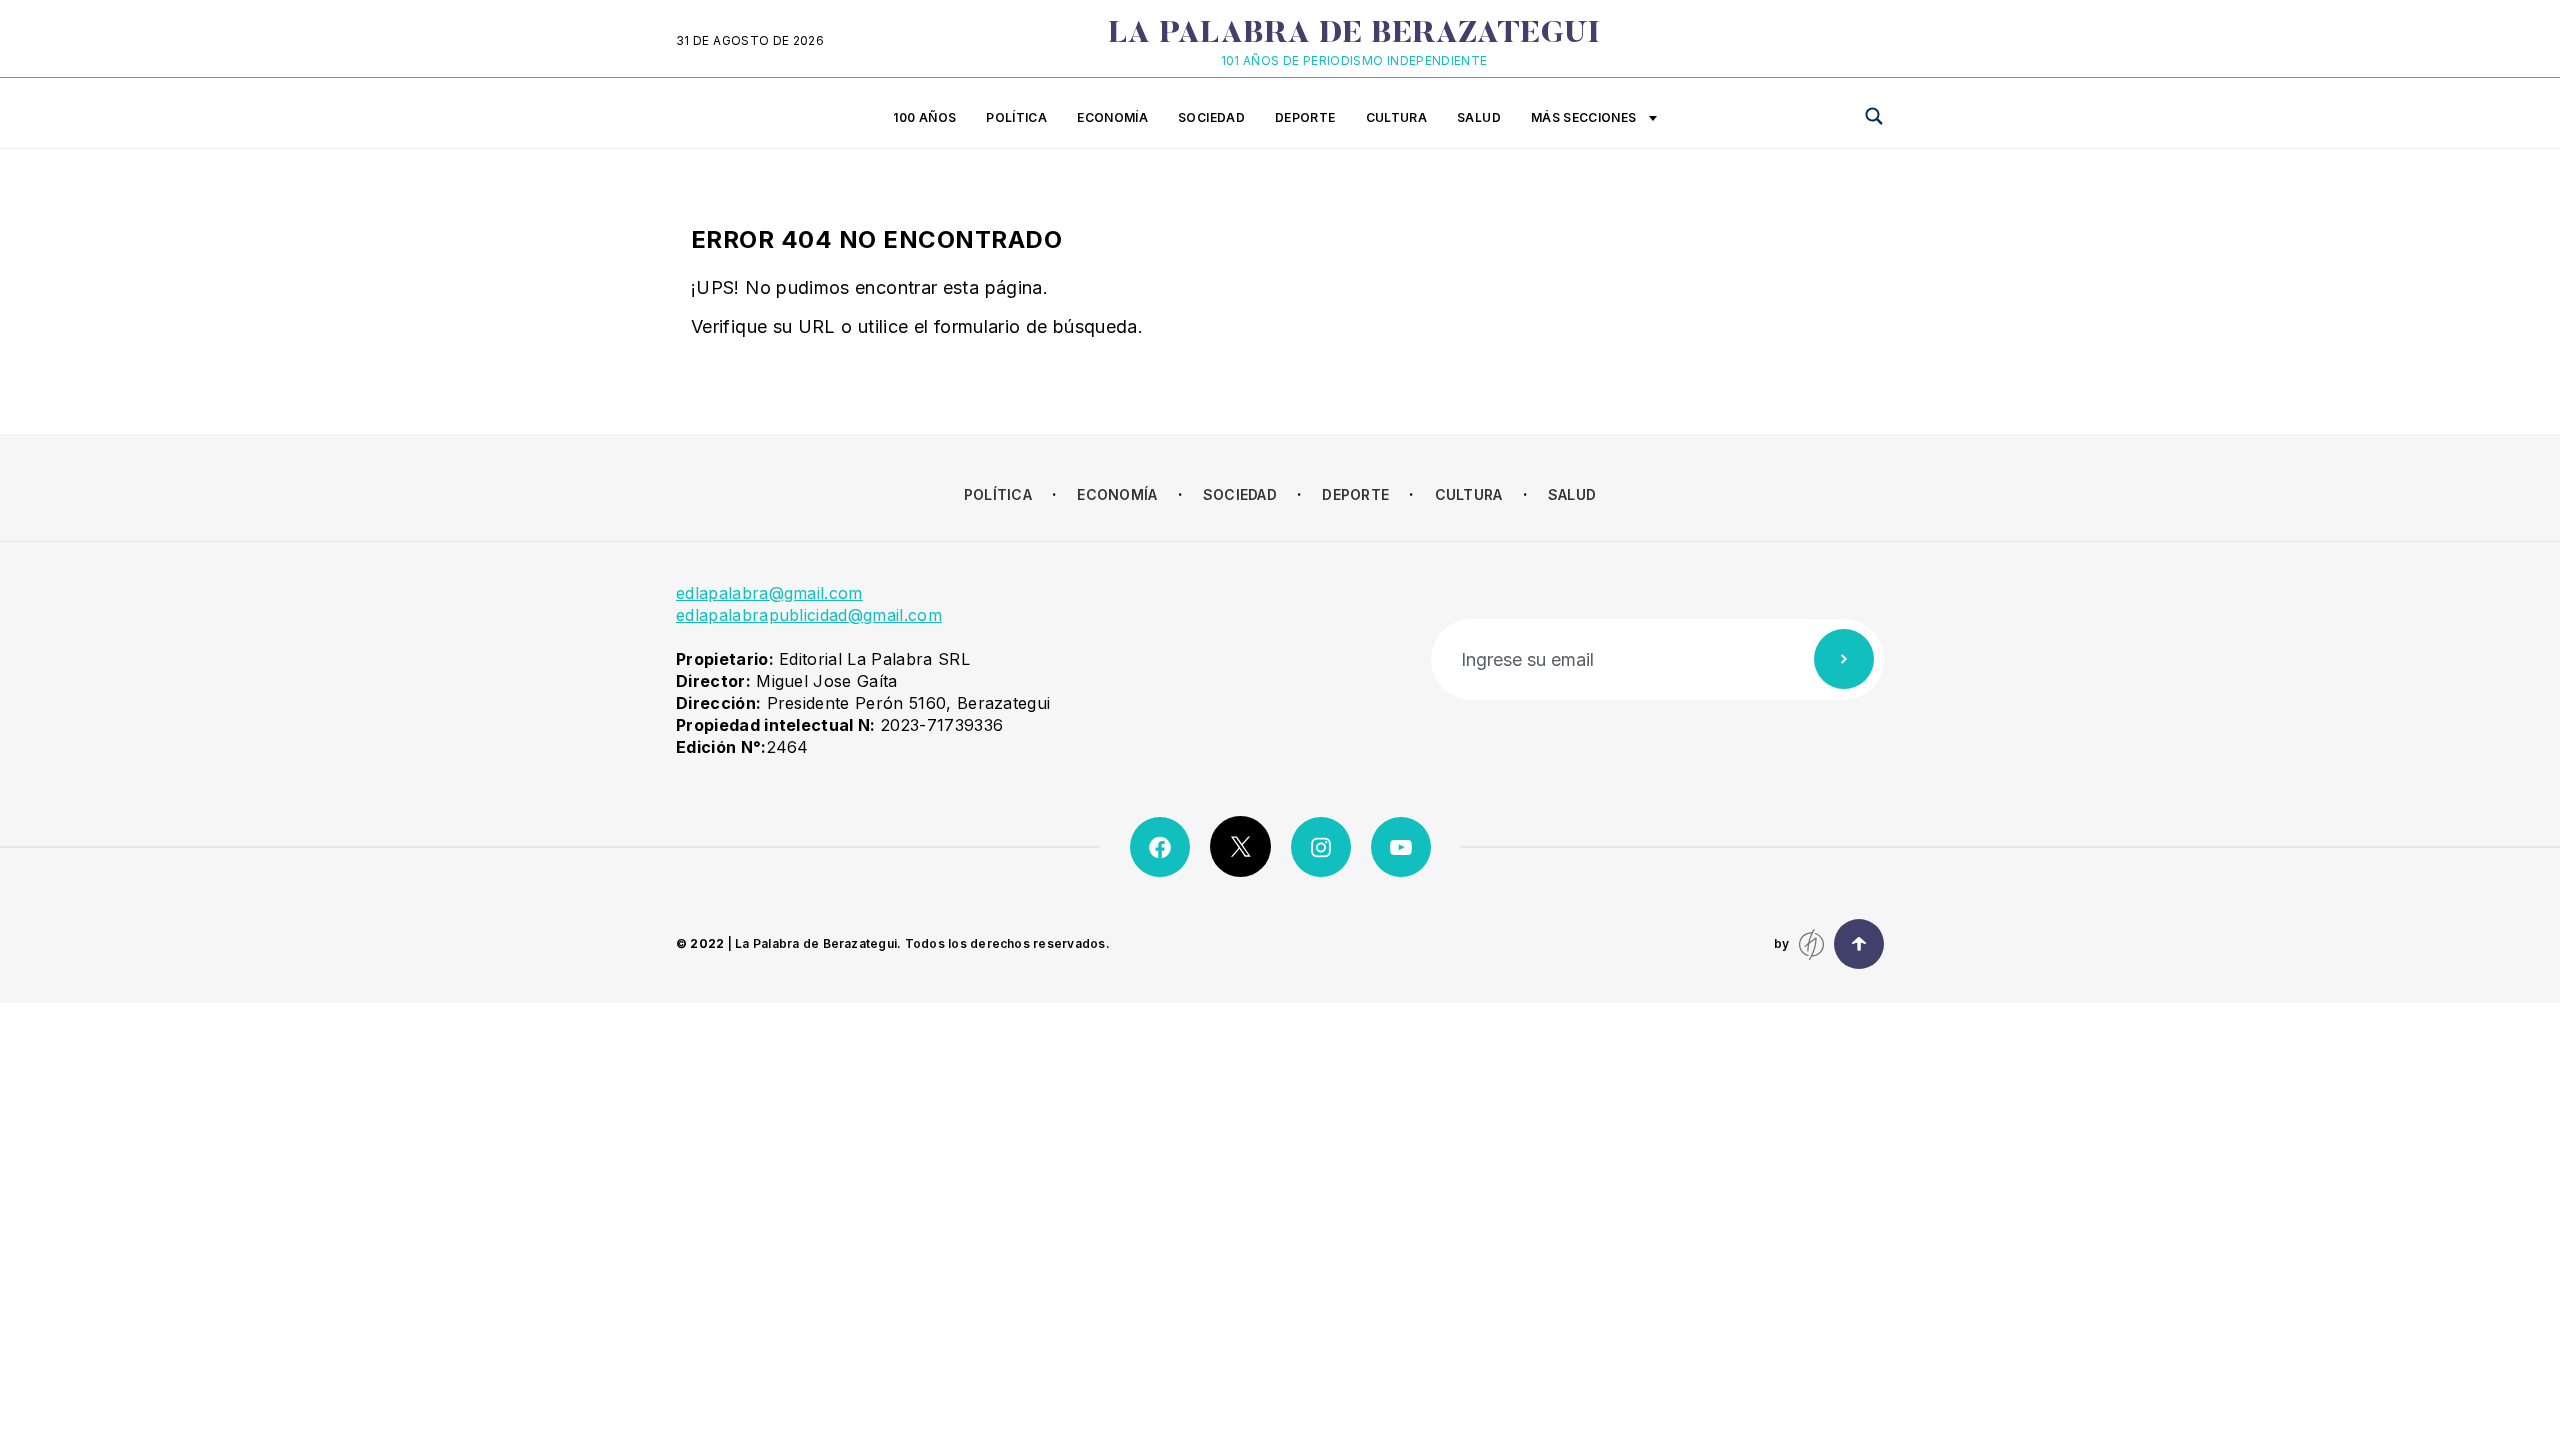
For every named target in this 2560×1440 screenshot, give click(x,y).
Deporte (1305, 117)
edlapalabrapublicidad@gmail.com (809, 615)
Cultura (1397, 117)
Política (1016, 117)
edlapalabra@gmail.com (769, 593)
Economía (1112, 117)
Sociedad (1211, 117)
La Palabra (1354, 35)
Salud (1479, 117)
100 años (924, 117)
